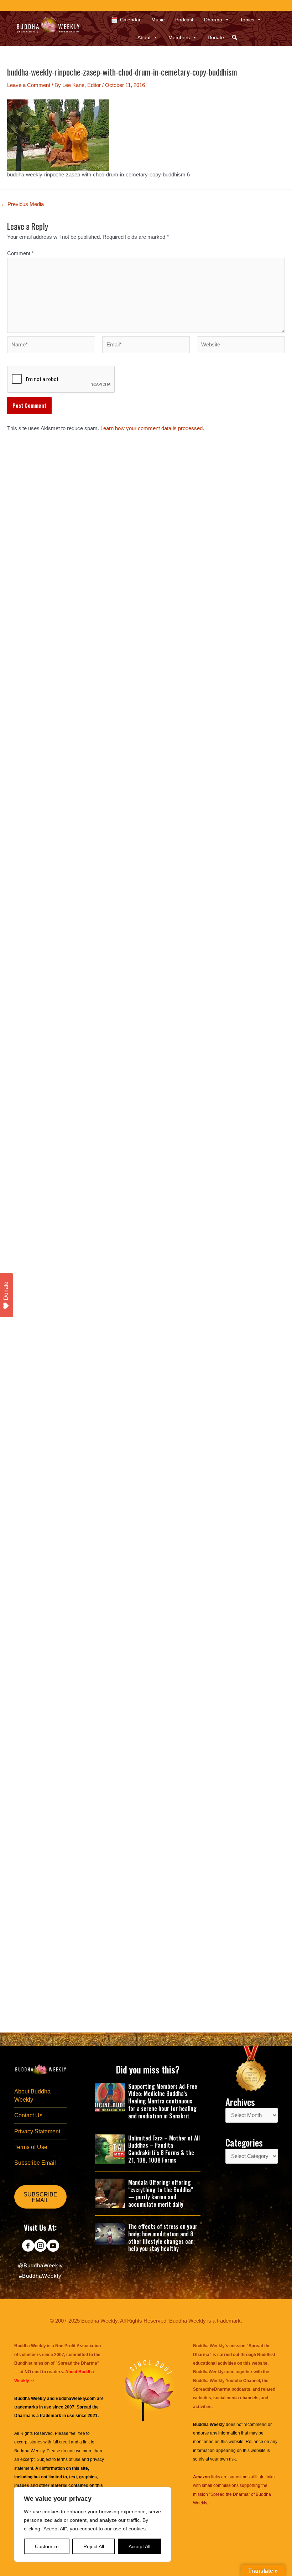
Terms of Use (31, 2147)
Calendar (130, 20)
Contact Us (28, 2115)
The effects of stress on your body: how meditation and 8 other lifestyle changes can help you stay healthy (163, 2237)
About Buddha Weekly (32, 2096)
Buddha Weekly (29, 2451)
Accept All (139, 2546)
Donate (216, 37)
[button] (235, 37)
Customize (47, 2546)
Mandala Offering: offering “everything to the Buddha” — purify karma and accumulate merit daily (161, 2193)
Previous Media (22, 204)
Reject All (94, 2546)
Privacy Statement (37, 2131)
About (144, 37)
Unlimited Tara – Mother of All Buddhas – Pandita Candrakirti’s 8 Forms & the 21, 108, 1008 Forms (164, 2149)
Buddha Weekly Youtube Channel (226, 2381)
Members (179, 37)
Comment (20, 253)
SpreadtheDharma (212, 2389)
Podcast (184, 20)
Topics (247, 20)
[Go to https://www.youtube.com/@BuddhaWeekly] (53, 2246)
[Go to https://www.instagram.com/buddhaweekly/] (40, 2246)
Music (158, 20)
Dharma (213, 20)
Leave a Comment (29, 85)
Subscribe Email (35, 2163)
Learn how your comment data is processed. (152, 428)
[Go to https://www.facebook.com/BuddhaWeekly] (28, 2246)
